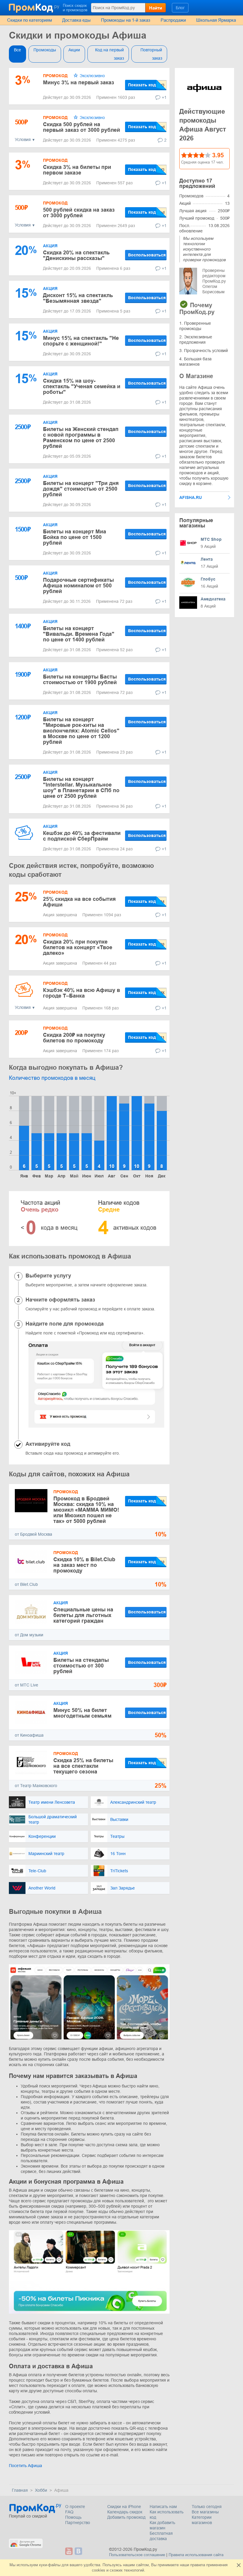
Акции (74, 50)
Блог (180, 8)
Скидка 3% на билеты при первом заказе (77, 170)
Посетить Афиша (25, 2466)
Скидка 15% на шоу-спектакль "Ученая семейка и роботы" (82, 386)
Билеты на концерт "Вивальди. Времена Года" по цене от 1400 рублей (79, 634)
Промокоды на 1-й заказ (126, 20)
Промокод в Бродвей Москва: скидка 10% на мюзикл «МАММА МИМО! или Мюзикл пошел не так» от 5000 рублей (86, 1510)
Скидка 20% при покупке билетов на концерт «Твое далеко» (78, 947)
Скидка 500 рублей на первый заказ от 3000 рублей (81, 127)
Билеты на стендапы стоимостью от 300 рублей (81, 1666)
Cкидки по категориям (29, 20)
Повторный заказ (151, 54)
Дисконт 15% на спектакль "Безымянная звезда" (78, 298)
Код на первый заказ (109, 54)
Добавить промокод (126, 2517)
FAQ (69, 2512)
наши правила (192, 2565)
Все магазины (205, 2512)
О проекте (75, 2507)
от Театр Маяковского (36, 1786)
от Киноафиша (29, 1735)
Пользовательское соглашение (137, 2555)
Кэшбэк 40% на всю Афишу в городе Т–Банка (81, 993)
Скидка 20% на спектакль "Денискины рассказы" (76, 255)
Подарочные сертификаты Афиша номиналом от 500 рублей (78, 586)
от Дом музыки (29, 1635)
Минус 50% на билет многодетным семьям (82, 1713)
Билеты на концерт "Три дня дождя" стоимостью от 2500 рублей (81, 489)
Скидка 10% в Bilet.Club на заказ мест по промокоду (84, 1565)
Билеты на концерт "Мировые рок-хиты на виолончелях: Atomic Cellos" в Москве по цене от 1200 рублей (81, 731)
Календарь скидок (125, 2512)
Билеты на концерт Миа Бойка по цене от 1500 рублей (75, 537)
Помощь (73, 2517)
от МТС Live (27, 1685)
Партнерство (78, 2523)
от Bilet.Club (26, 1584)
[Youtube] (69, 2551)
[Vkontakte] (78, 2551)
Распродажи (173, 20)
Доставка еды (76, 20)
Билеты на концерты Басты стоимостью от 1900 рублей (80, 680)
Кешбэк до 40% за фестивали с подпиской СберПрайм (82, 836)
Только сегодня (207, 2507)
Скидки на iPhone (124, 2507)
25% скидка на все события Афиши (79, 902)
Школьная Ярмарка (216, 20)
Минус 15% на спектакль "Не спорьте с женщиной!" (81, 341)
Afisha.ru (191, 497)
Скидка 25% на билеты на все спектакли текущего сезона (83, 1766)
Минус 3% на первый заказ (79, 83)
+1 (164, 97)
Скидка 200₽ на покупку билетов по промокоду (74, 1038)
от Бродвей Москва (33, 1534)
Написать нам (163, 2507)
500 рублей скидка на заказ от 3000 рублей (79, 213)
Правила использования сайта (196, 2555)
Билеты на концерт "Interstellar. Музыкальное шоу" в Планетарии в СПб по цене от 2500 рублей (81, 788)
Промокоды (45, 50)
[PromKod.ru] (35, 7)
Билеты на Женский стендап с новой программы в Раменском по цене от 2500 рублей (81, 438)
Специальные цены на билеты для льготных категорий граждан (83, 1615)
